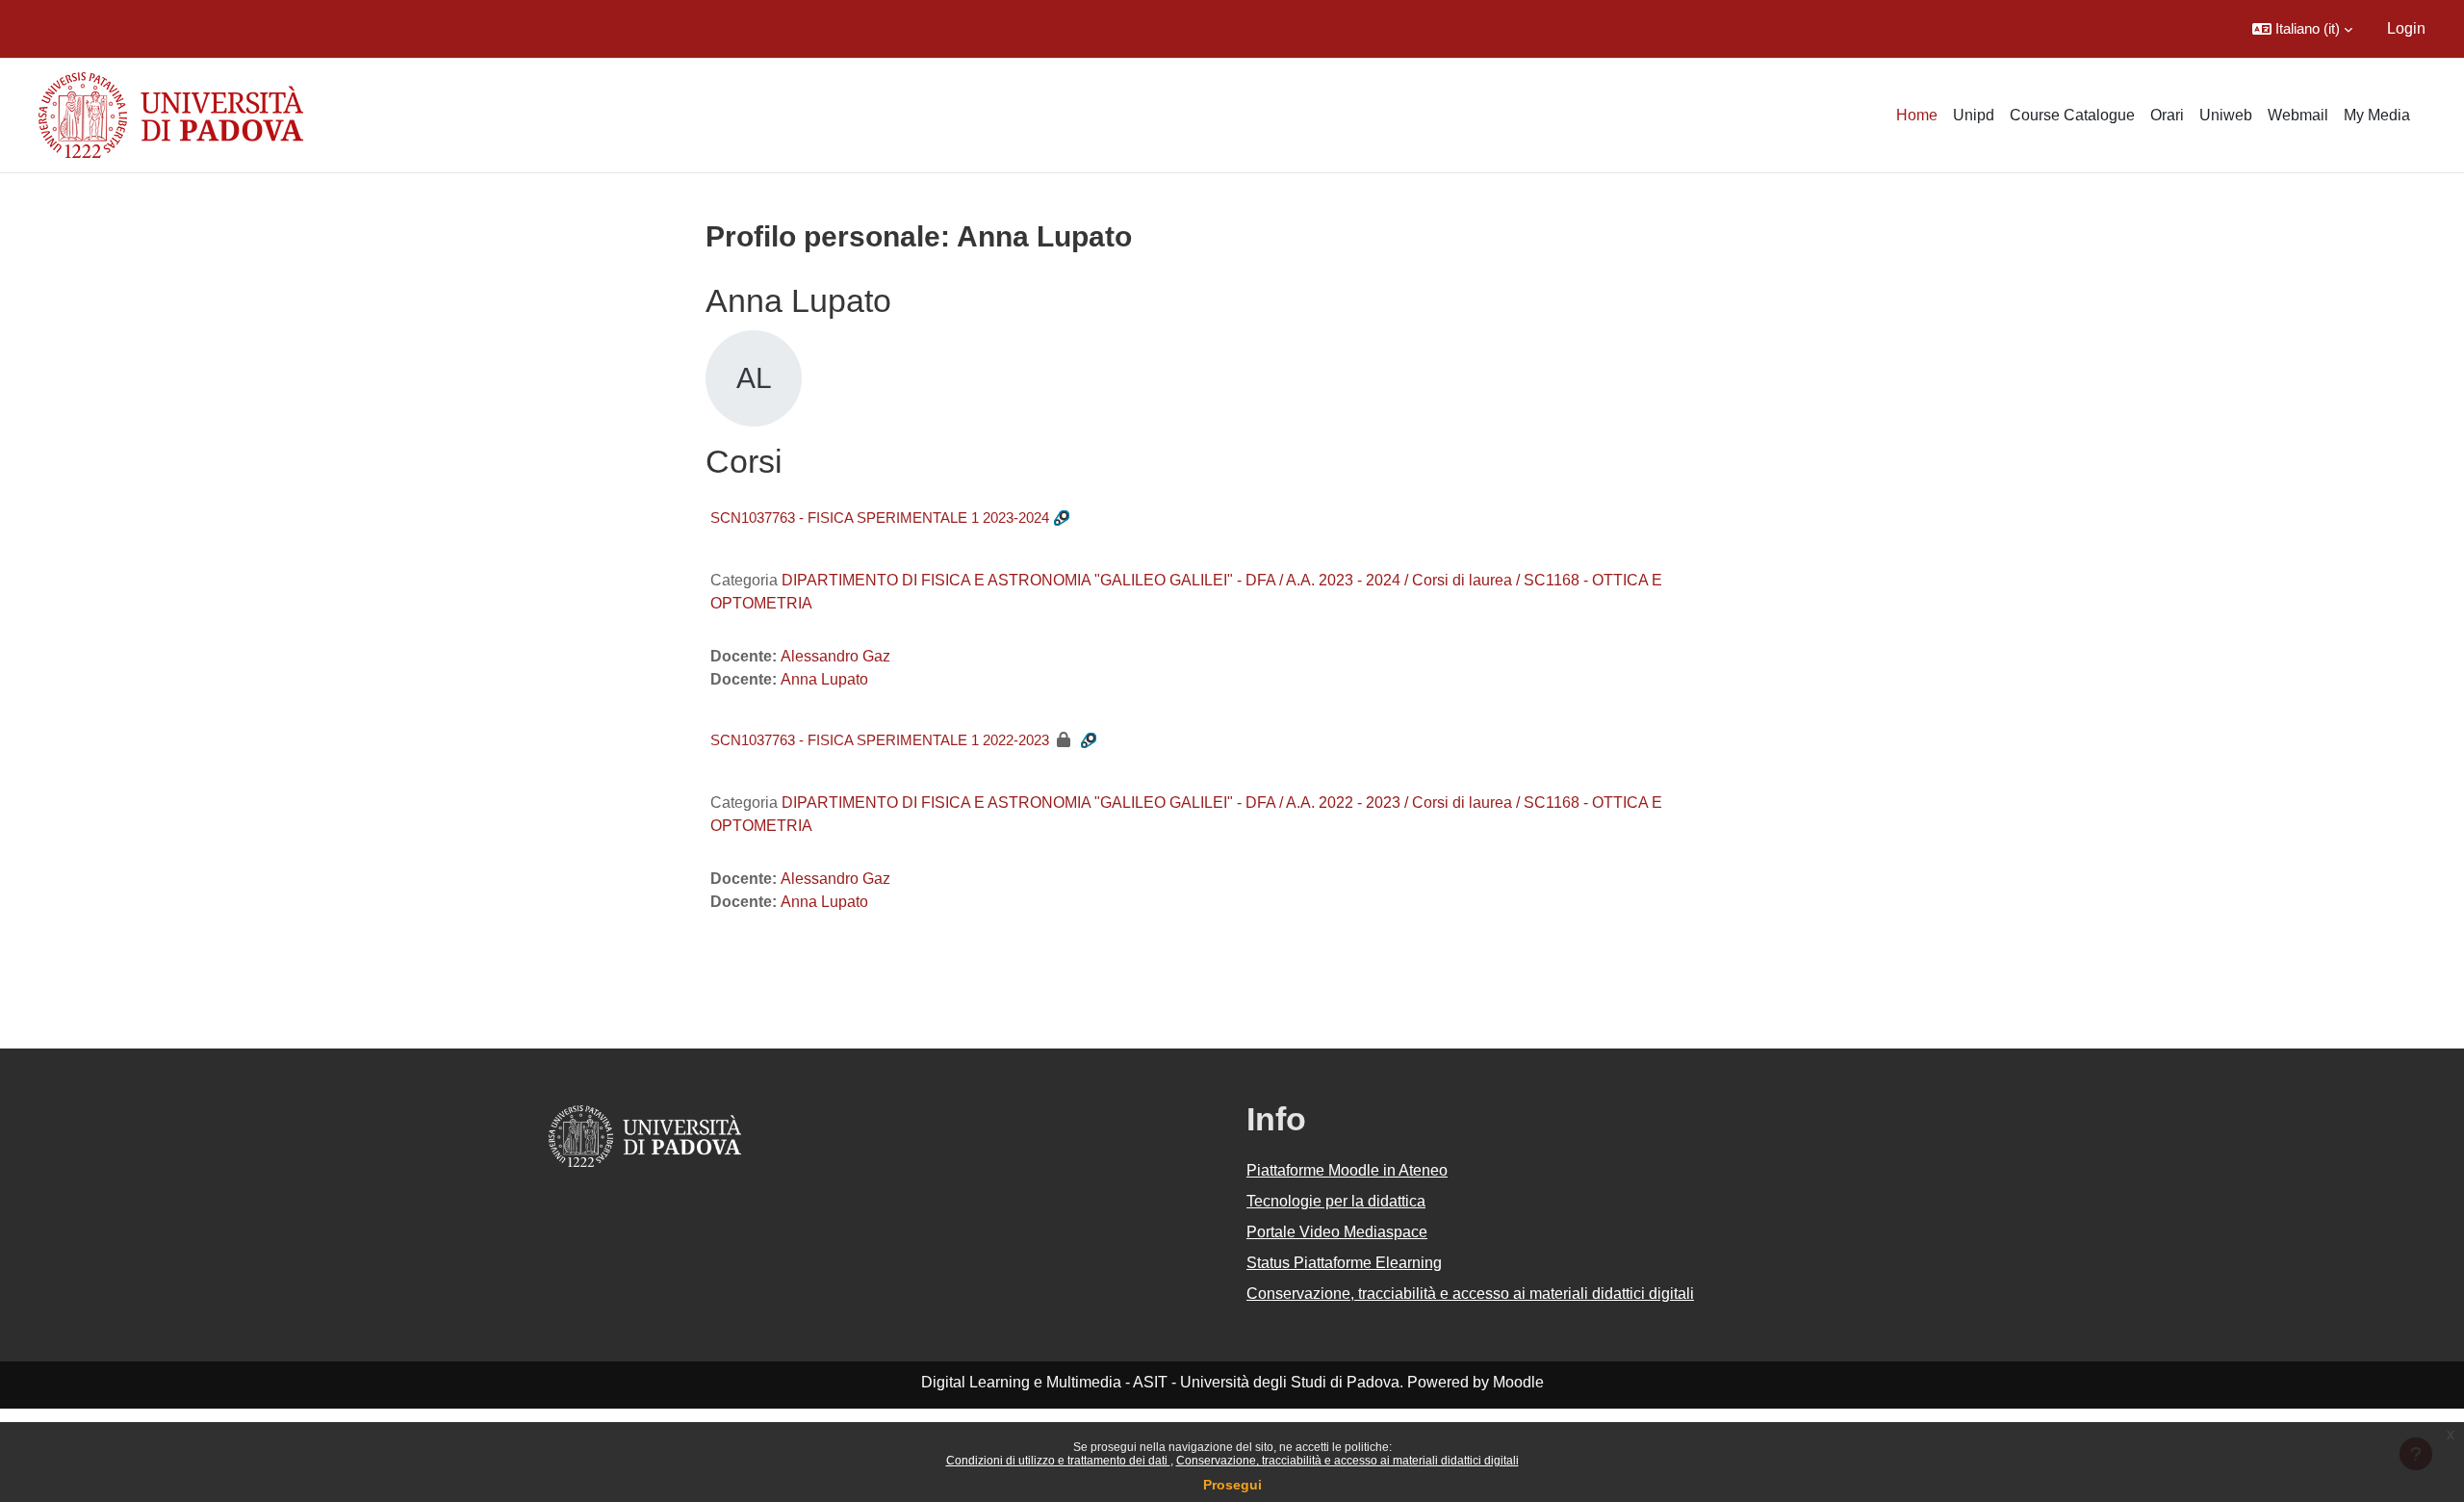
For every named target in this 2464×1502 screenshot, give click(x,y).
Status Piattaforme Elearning (1344, 1263)
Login (2406, 28)
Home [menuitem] (1917, 115)
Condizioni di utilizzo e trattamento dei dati (1058, 1461)
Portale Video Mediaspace (1337, 1232)
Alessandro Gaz (835, 656)
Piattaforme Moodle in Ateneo (1347, 1170)
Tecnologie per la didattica (1336, 1201)
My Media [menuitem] (2377, 115)
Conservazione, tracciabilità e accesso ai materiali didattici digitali (1347, 1461)
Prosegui (1232, 1485)
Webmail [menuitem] (2298, 115)
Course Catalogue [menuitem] (2072, 115)
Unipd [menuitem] (1974, 115)
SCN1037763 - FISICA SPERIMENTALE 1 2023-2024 (880, 518)
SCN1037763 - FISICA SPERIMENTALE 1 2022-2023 (880, 740)
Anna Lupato (824, 679)
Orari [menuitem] (2167, 115)
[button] (2302, 29)
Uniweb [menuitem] (2226, 115)
